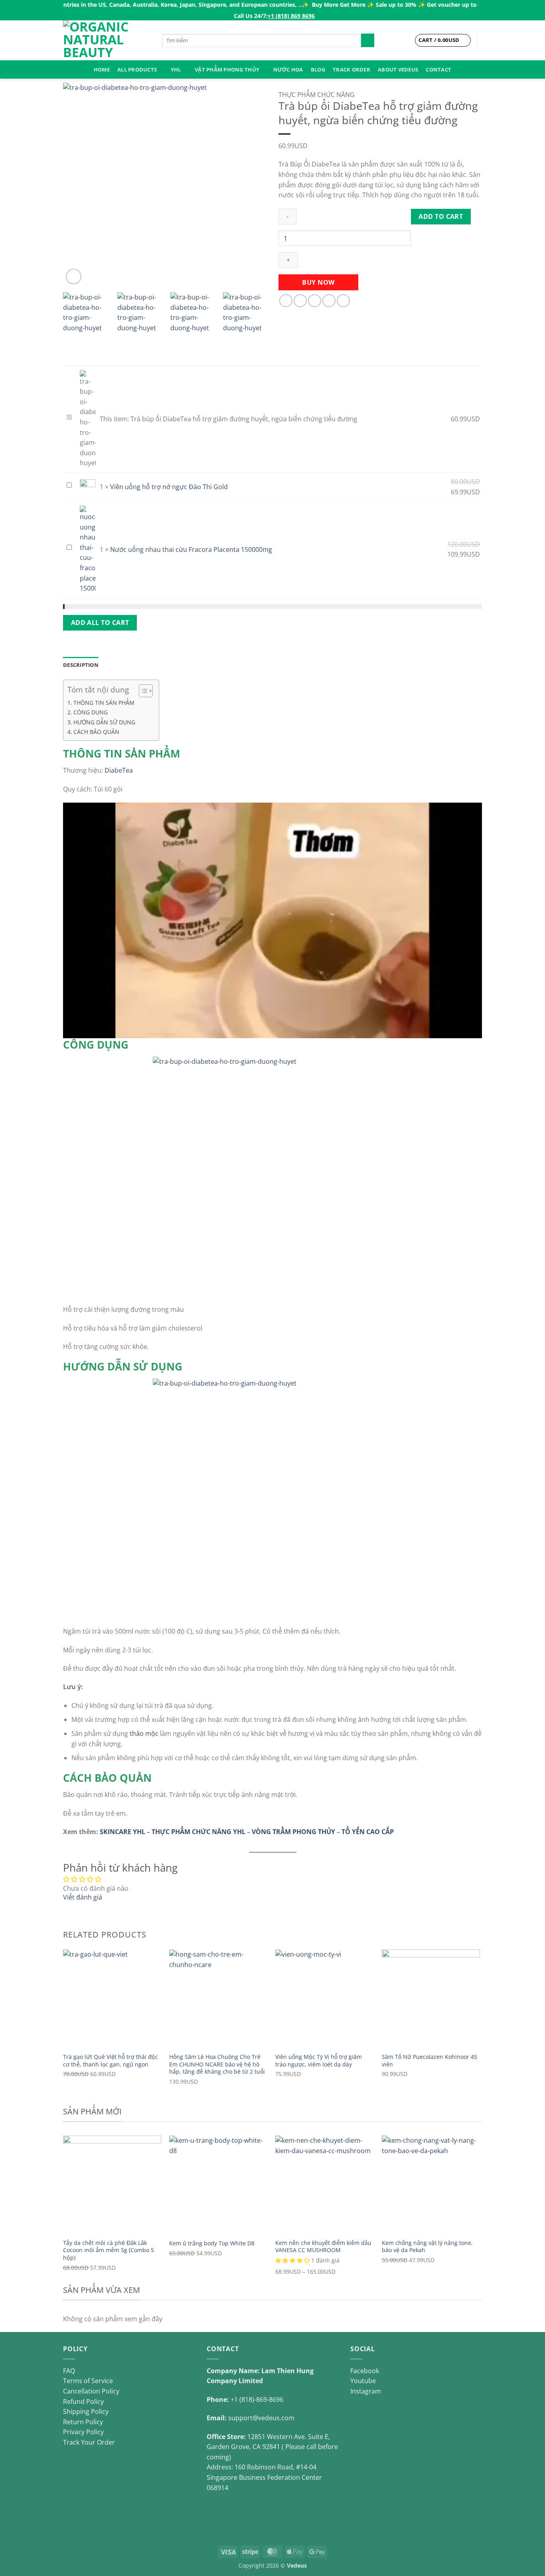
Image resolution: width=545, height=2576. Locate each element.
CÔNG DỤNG (91, 712)
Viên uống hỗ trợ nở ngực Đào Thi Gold (169, 487)
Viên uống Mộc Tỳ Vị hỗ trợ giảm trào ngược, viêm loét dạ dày (319, 2061)
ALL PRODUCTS (137, 69)
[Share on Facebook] (286, 301)
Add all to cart (100, 623)
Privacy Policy (83, 2432)
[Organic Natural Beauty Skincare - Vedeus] (107, 40)
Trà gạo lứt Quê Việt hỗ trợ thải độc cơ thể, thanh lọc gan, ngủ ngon (111, 2061)
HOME (102, 69)
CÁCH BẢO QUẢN (96, 732)
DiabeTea (119, 770)
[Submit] (368, 40)
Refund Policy (83, 2401)
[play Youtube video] (272, 920)
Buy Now (318, 282)
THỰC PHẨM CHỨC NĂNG (317, 95)
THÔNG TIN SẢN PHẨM (104, 703)
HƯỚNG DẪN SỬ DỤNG (104, 722)
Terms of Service (88, 2381)
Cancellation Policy (91, 2391)
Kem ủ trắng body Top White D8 (212, 2243)
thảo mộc (144, 1733)
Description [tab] (81, 665)
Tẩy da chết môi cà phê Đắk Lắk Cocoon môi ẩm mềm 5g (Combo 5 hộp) (109, 2250)
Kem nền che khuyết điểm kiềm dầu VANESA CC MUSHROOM (323, 2247)
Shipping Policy (86, 2411)
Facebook (365, 2371)
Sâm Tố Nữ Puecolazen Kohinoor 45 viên (429, 2061)
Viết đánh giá (83, 1897)
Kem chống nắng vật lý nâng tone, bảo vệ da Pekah (427, 2247)
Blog (318, 69)
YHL (176, 69)
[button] (74, 277)
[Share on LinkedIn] (343, 301)
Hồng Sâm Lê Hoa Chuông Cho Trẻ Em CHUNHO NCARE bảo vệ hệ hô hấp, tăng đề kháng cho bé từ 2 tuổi (217, 2064)
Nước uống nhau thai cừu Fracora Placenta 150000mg (191, 549)
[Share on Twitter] (300, 301)
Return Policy (83, 2422)
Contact (438, 69)
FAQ (69, 2371)
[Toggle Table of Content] (142, 691)
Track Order (351, 69)
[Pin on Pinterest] (329, 301)
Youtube (363, 2381)
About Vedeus (398, 69)
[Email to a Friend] (315, 301)
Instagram (366, 2391)
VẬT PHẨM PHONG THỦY (227, 69)
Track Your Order (89, 2442)
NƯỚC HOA (288, 69)
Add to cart (441, 216)
